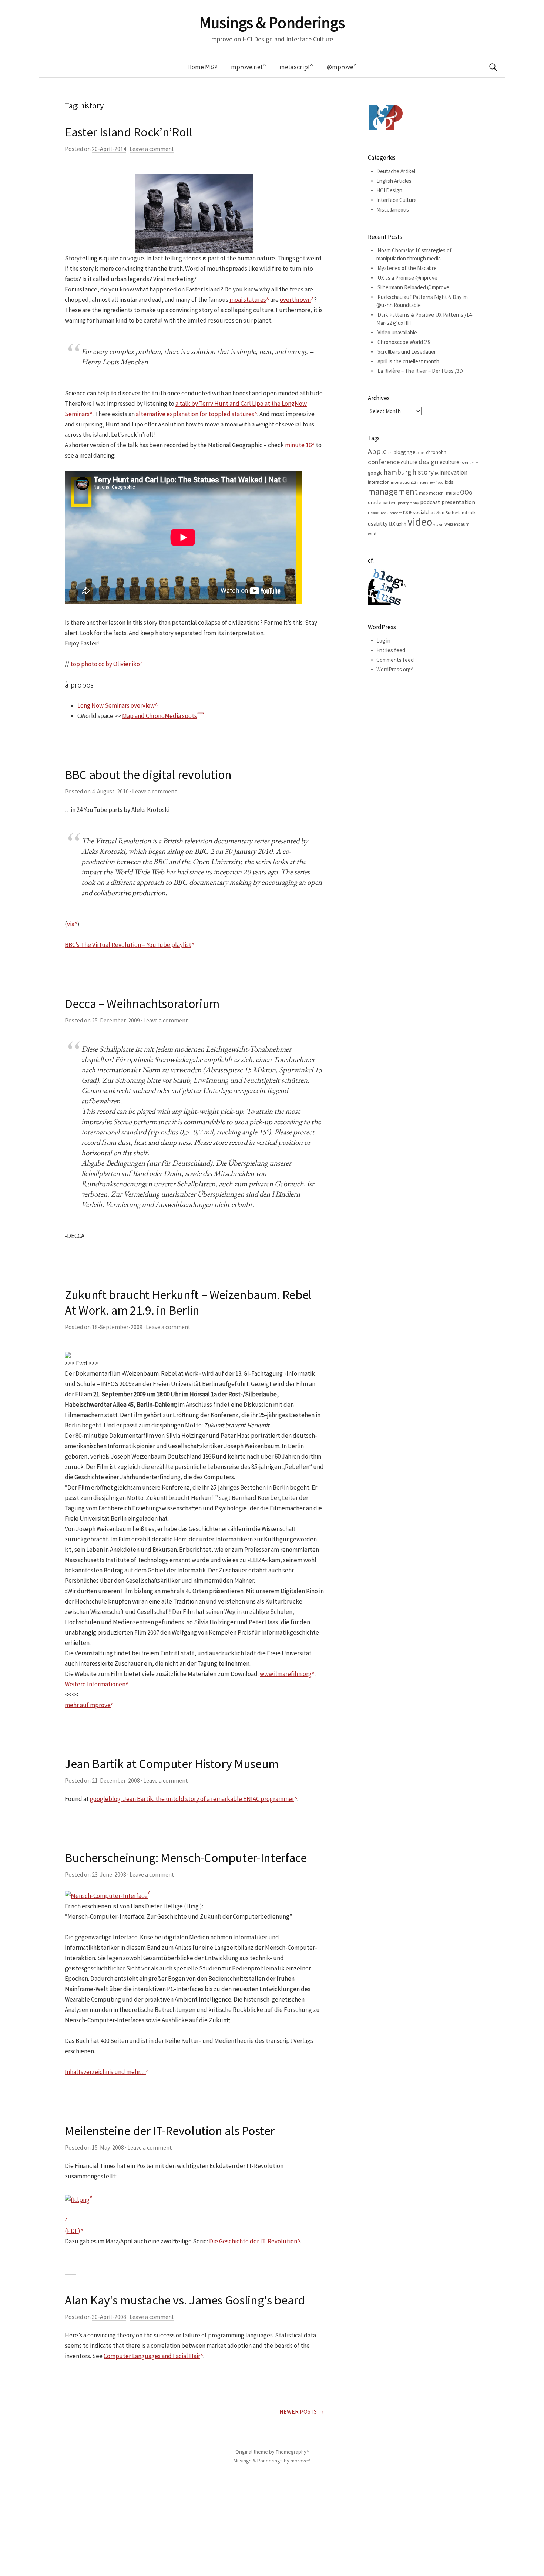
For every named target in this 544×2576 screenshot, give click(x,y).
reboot (374, 512)
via (71, 924)
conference (384, 462)
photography (408, 503)
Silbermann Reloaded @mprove (413, 287)
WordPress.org (394, 669)
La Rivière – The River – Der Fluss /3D (420, 371)
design (429, 462)
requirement (391, 513)
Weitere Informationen (95, 1684)
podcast (430, 502)
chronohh (436, 452)
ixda (449, 482)
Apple (377, 451)
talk (472, 512)
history (423, 472)
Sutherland (456, 512)
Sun (440, 512)
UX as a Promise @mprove (407, 278)
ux (392, 523)
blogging (403, 452)
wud (372, 534)
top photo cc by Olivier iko (105, 664)
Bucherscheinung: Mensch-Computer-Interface (186, 1858)
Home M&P (202, 67)
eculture (449, 462)
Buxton (419, 453)
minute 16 (298, 445)
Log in (383, 640)
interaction (379, 482)
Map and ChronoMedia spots (159, 716)
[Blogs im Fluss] (387, 586)
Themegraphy (291, 2452)
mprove (299, 2461)
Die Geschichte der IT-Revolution (253, 2241)
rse (407, 512)
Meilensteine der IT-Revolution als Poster (170, 2131)
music (452, 493)
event (466, 463)
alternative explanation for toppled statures (195, 414)
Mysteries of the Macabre (407, 268)
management (393, 491)
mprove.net (247, 67)
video (420, 522)
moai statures (248, 300)
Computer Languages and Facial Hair (152, 2356)
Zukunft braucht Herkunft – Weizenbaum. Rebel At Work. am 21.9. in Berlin (188, 1302)
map (423, 493)
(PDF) (73, 2231)
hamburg (397, 472)
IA (436, 473)
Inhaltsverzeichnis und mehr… (105, 2072)
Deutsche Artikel (396, 171)
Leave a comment (152, 149)
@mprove (340, 67)
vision (438, 524)
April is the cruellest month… (411, 361)
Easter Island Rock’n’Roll (129, 132)
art (390, 453)
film (476, 463)
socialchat (424, 512)
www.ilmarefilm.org (286, 1674)
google (375, 473)
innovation (453, 472)
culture (409, 462)
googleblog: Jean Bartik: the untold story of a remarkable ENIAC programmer (192, 1799)
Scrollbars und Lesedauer (407, 352)
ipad (440, 483)
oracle (375, 502)
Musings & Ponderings (272, 23)
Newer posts (302, 2411)
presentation (458, 502)
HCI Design (389, 190)
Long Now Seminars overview (116, 705)
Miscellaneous (393, 210)
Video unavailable (397, 332)
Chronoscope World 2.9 (404, 342)
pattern (390, 503)
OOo (466, 492)
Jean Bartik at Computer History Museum (172, 1764)
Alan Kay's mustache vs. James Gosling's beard (185, 2300)
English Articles (394, 181)
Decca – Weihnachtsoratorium (142, 1004)
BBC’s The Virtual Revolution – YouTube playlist (128, 945)
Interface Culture (397, 200)
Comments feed (395, 660)
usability (378, 524)
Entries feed (391, 650)
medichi (437, 493)
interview (426, 482)
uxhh (401, 524)
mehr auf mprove (88, 1705)
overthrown (295, 300)
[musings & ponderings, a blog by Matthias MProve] (386, 117)
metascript (295, 67)
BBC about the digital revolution (148, 775)
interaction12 (404, 482)
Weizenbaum (457, 524)
